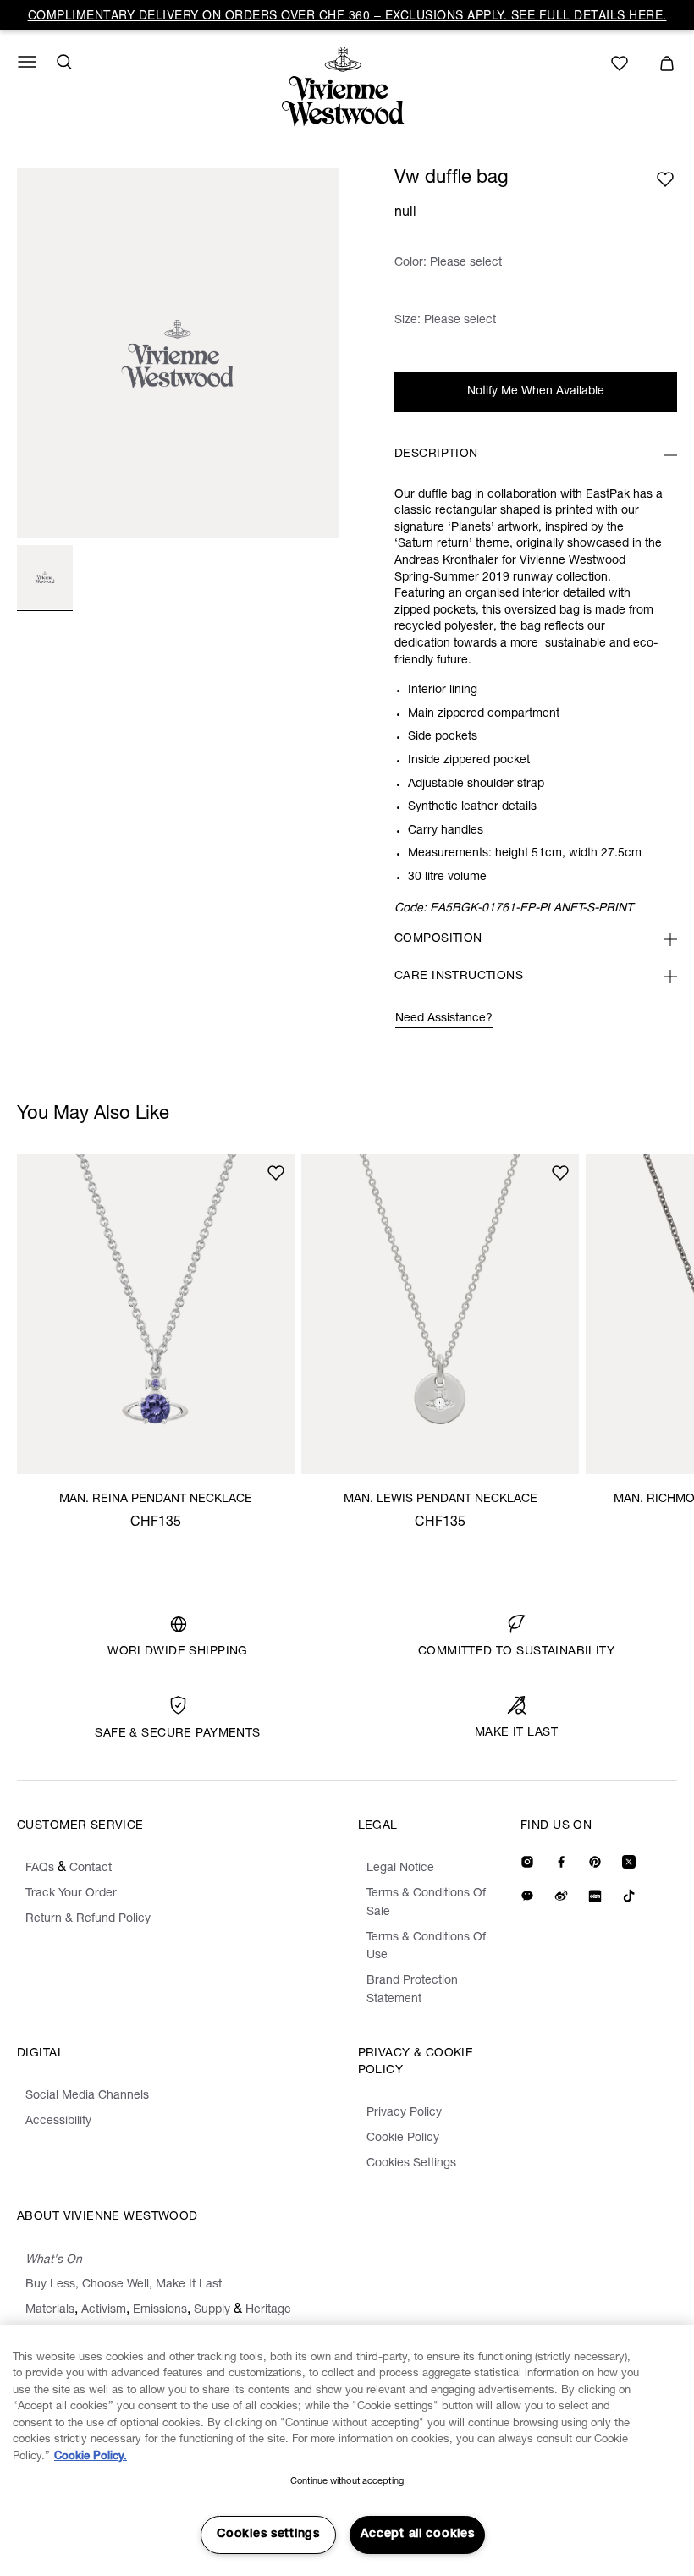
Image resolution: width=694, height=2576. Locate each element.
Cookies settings (268, 2535)
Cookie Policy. (91, 2457)
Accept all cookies (418, 2535)
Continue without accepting (347, 2482)
